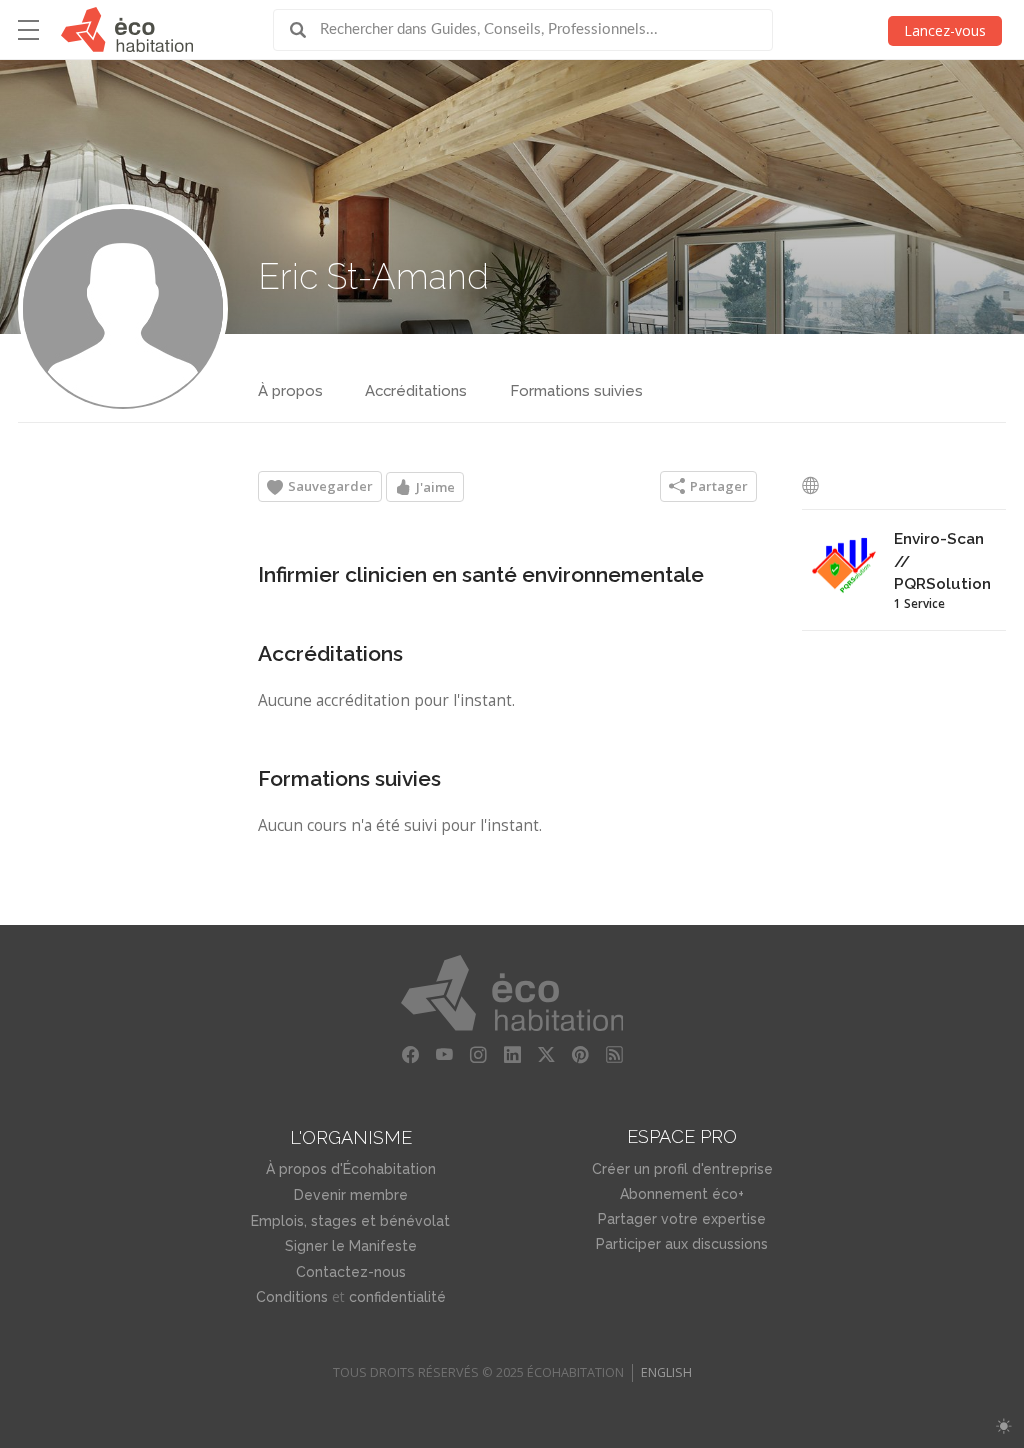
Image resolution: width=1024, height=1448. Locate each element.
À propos (290, 391)
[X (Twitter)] (546, 1055)
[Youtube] (444, 1055)
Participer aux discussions (682, 1244)
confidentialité (397, 1297)
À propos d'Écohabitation (351, 1169)
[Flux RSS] (614, 1055)
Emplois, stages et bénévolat (350, 1221)
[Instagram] (478, 1055)
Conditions (292, 1297)
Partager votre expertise (682, 1219)
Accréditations (416, 391)
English (666, 1372)
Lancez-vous (945, 30)
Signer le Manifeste (351, 1246)
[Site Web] (816, 485)
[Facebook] (410, 1055)
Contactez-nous (351, 1272)
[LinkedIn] (512, 1055)
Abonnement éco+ (682, 1194)
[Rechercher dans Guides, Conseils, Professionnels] (305, 30)
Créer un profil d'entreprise (682, 1169)
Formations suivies (576, 391)
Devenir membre (351, 1195)
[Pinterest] (580, 1055)
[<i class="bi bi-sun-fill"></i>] (1003, 1426)
